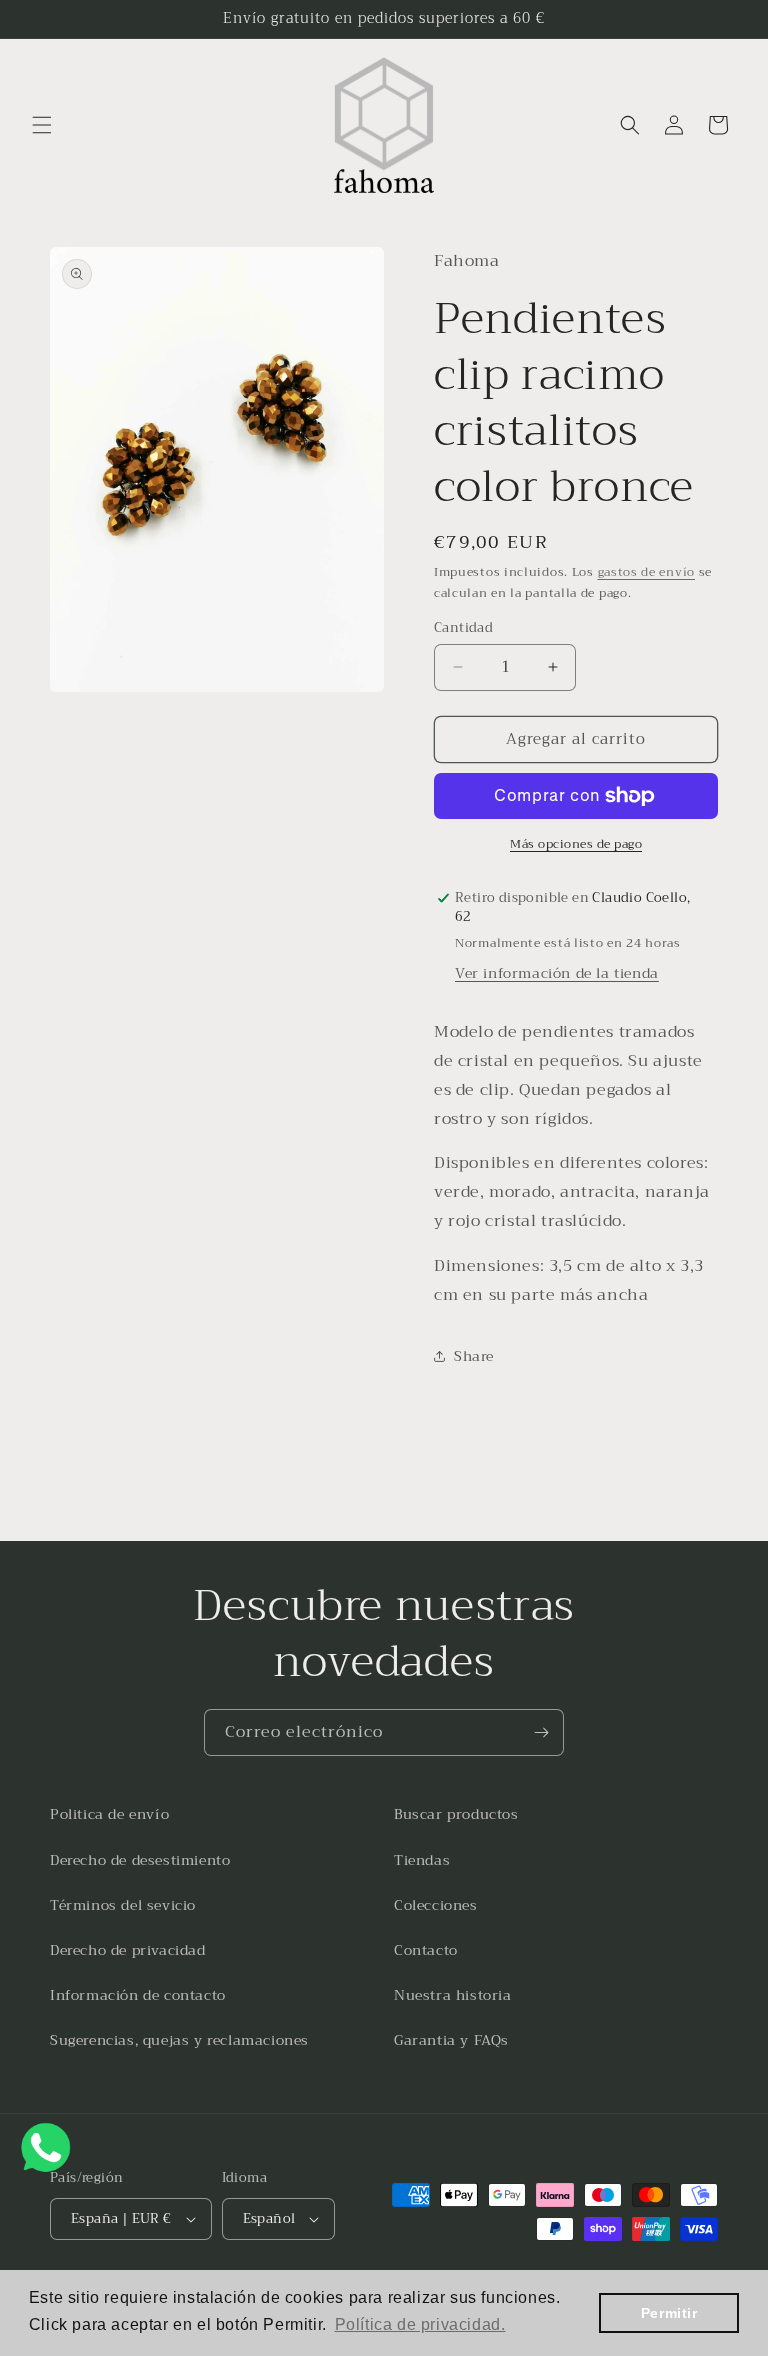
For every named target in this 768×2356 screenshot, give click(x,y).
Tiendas (422, 1860)
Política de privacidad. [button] (420, 2324)
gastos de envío (647, 572)
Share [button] (474, 1356)
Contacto (426, 1950)
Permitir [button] (669, 2313)
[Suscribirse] (541, 1732)
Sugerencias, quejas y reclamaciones (179, 2040)
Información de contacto (138, 1995)
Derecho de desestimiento (140, 1860)
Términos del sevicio (123, 1905)
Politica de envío (109, 1814)
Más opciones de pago (576, 844)
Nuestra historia (453, 1995)
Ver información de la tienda (557, 973)
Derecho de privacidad (128, 1950)
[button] (42, 125)
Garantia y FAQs (451, 2040)
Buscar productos (456, 1814)
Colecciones (436, 1905)
